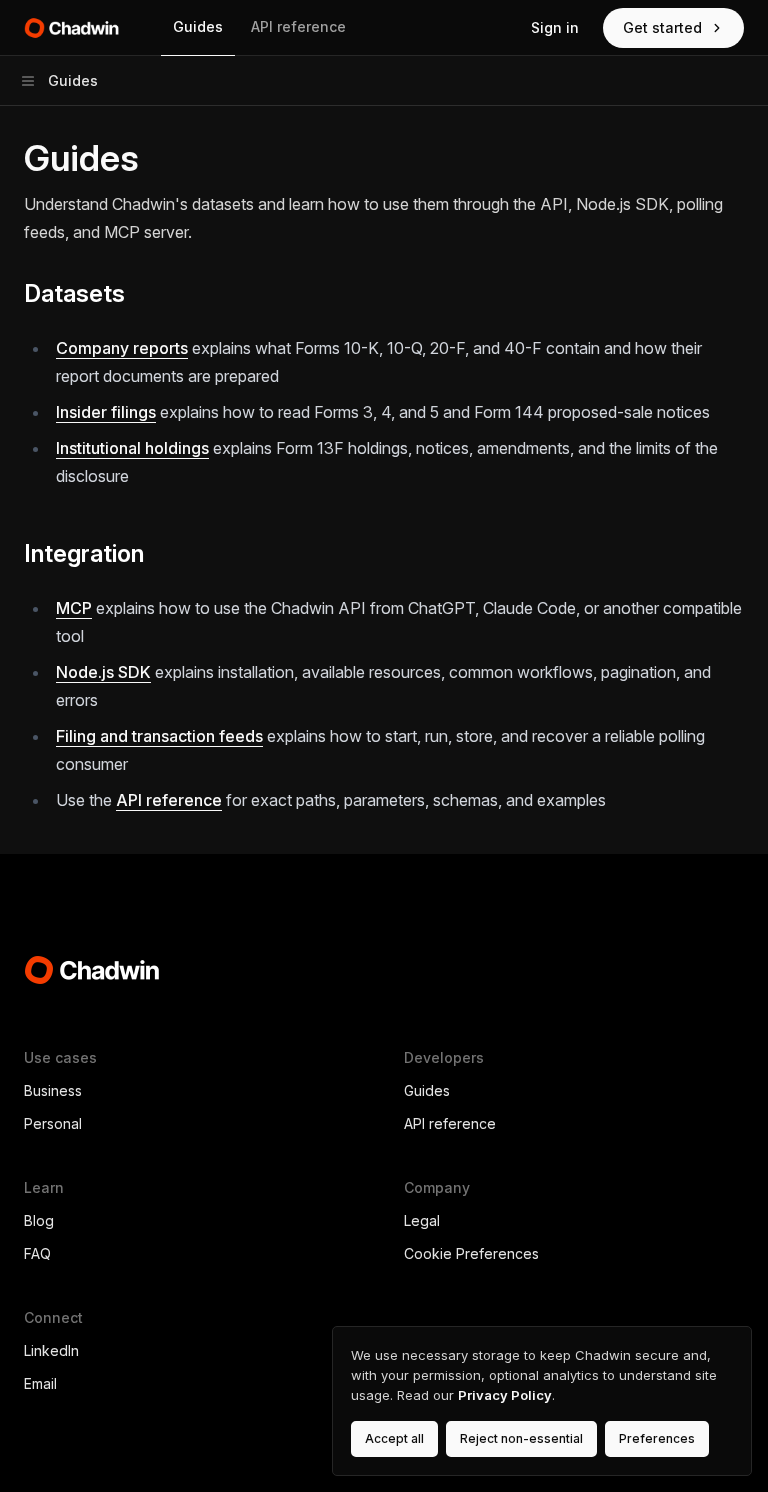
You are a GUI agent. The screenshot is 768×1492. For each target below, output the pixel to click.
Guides (198, 26)
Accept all (394, 1438)
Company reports (122, 348)
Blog (39, 1220)
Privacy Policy (505, 1395)
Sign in (555, 27)
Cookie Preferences (471, 1253)
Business (53, 1090)
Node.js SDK (103, 672)
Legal (422, 1220)
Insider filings (106, 412)
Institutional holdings (132, 448)
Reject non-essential (521, 1438)
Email (40, 1383)
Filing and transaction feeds (159, 736)
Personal (53, 1123)
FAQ (37, 1253)
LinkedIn (51, 1350)
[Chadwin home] (76, 28)
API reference (298, 26)
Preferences (657, 1438)
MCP (74, 608)
